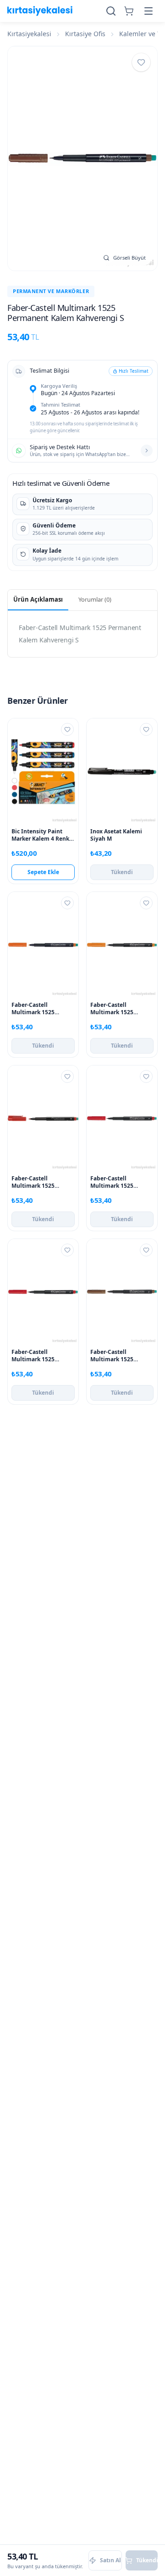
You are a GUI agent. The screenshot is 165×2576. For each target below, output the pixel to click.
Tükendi (122, 872)
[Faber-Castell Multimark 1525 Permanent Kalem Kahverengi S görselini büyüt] (82, 158)
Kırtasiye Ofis (85, 34)
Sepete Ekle (43, 872)
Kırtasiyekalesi (29, 34)
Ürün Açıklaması (38, 599)
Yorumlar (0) (95, 599)
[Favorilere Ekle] (141, 62)
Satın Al (110, 2560)
